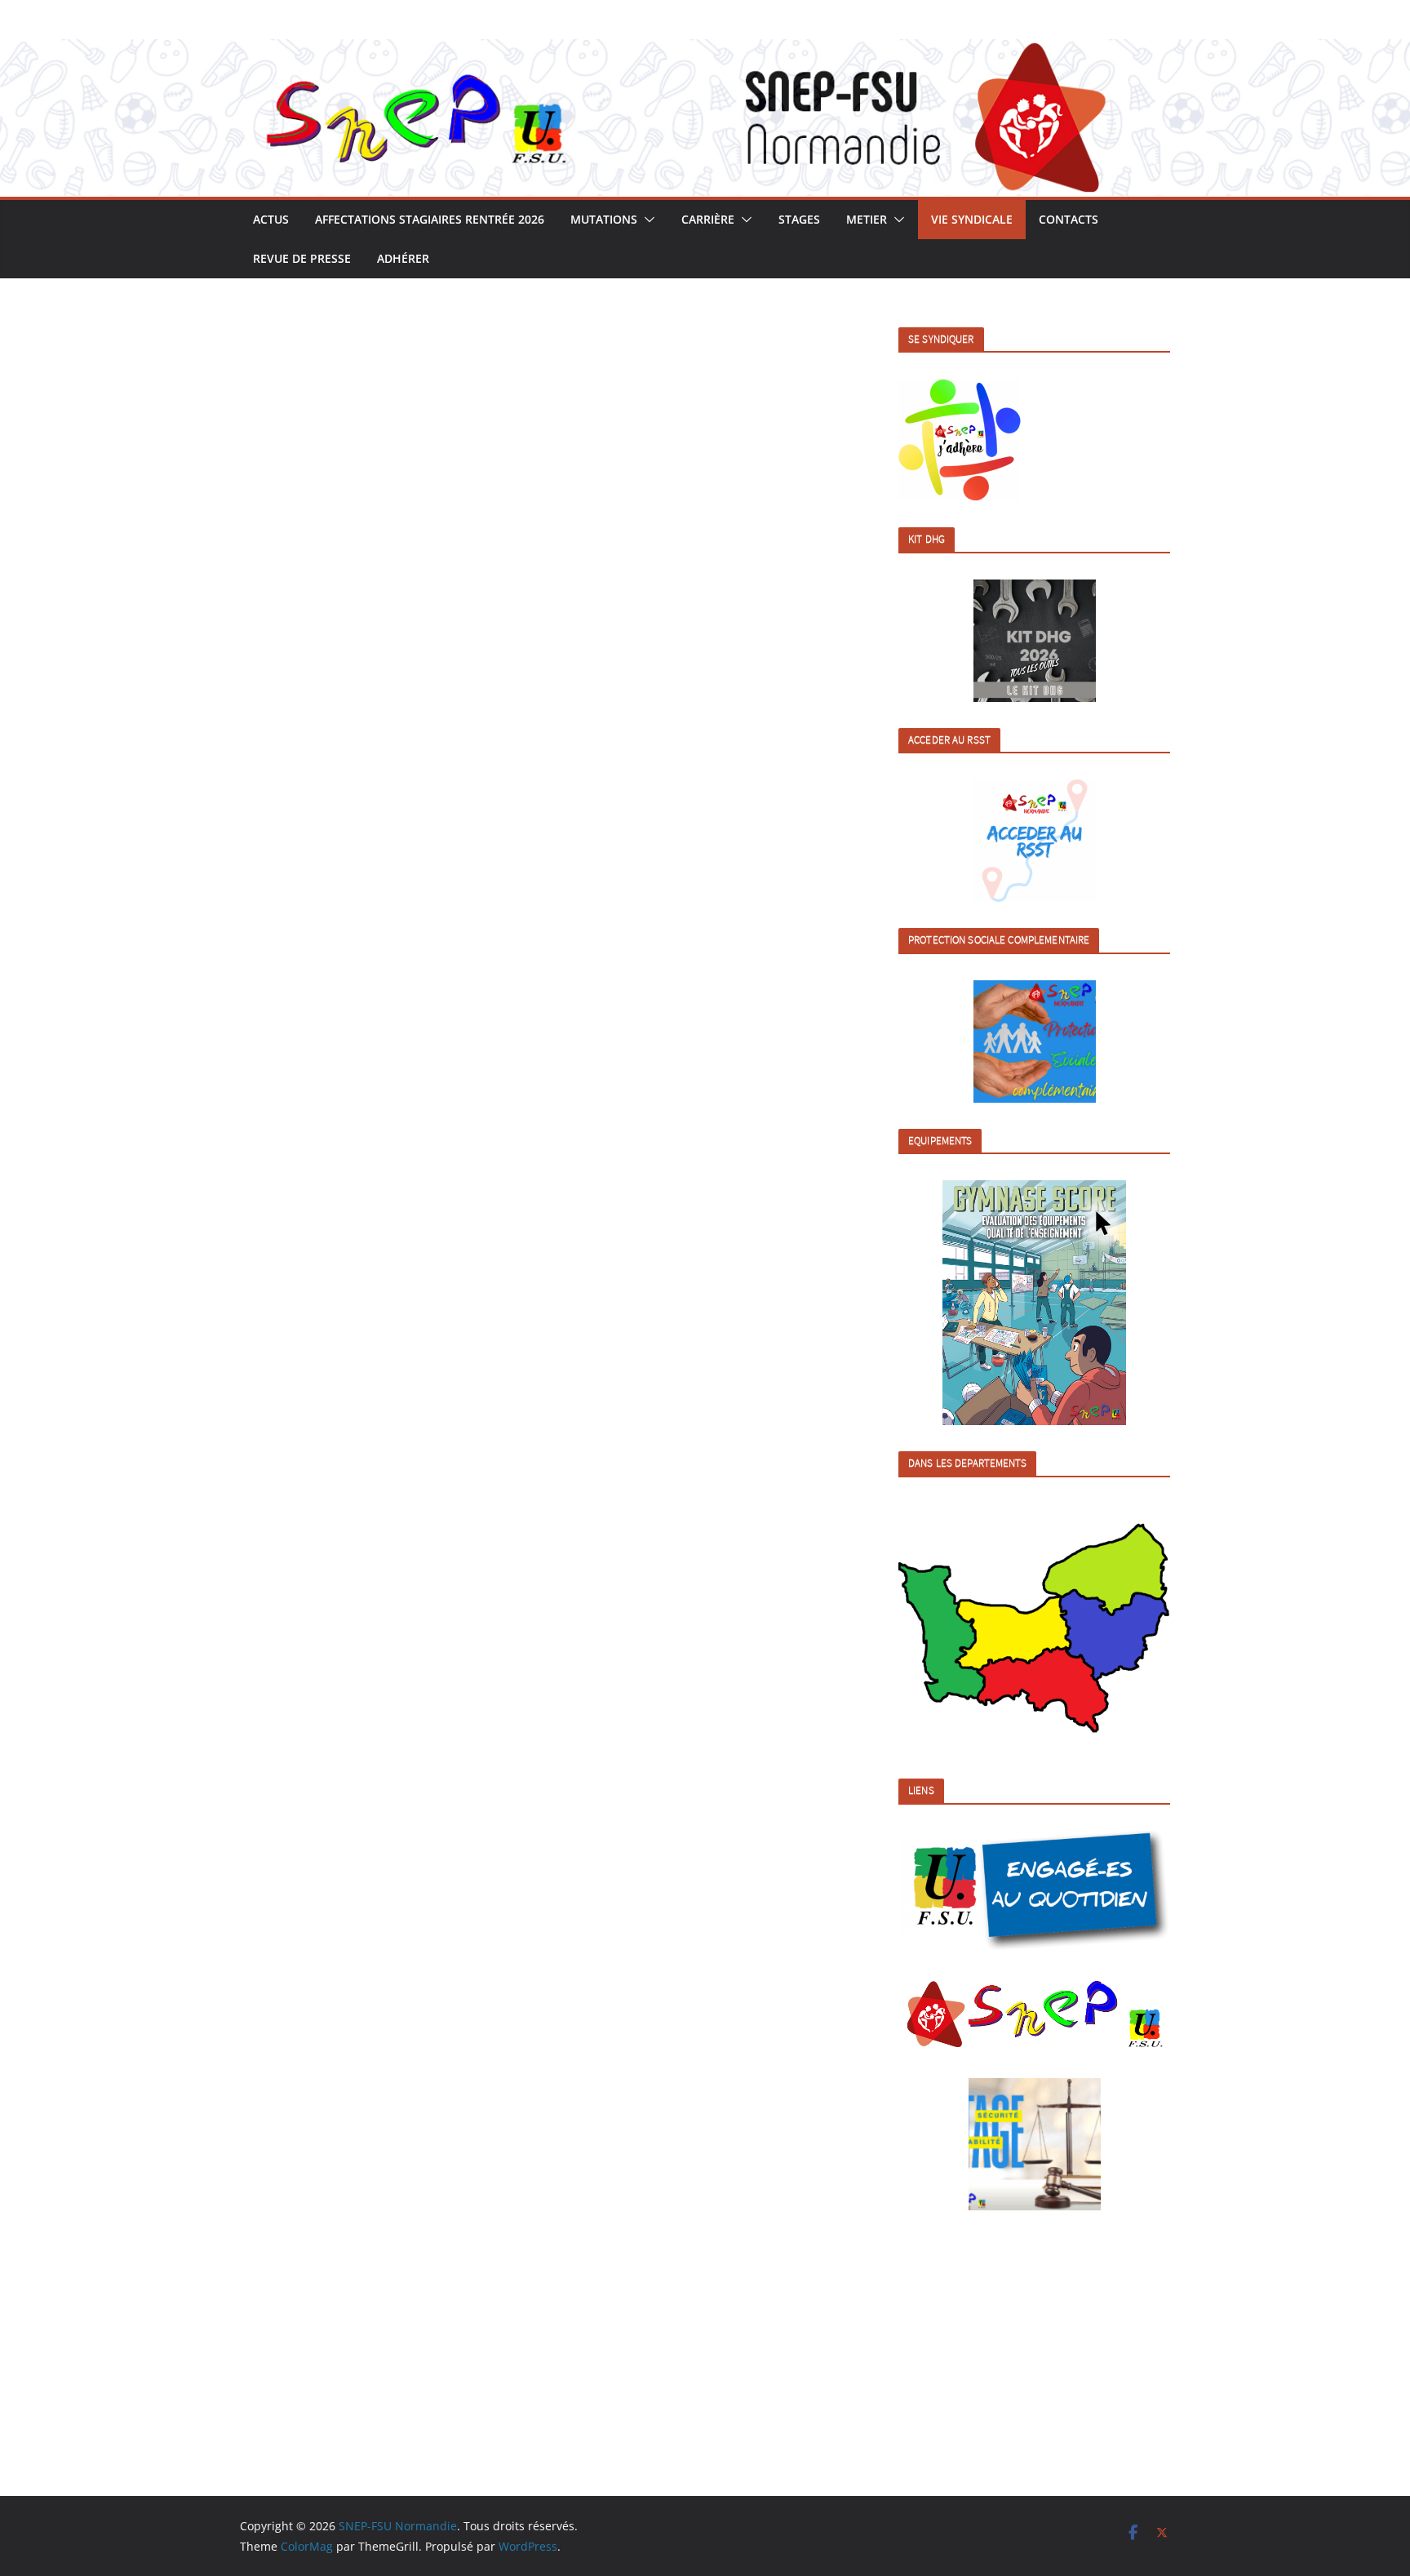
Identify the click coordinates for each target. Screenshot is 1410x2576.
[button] (646, 220)
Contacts (1069, 219)
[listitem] (938, 1632)
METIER (867, 219)
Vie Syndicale (972, 219)
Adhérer (403, 258)
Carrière (708, 219)
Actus (271, 219)
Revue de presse (302, 258)
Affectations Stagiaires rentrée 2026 (430, 219)
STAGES (799, 219)
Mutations (604, 219)
